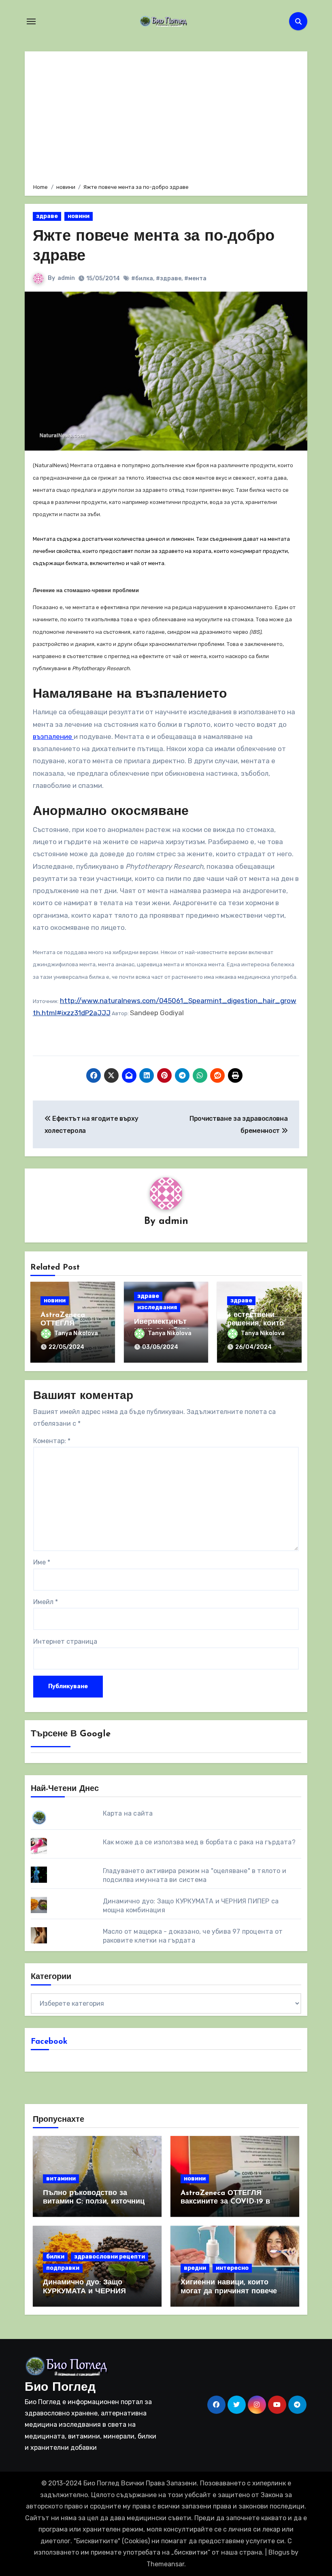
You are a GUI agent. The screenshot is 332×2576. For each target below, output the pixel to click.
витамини (61, 2179)
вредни (195, 2268)
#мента (195, 278)
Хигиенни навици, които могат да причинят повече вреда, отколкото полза (229, 2291)
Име (42, 1562)
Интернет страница (65, 1641)
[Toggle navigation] (31, 21)
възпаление (53, 737)
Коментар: (52, 1441)
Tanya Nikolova (76, 1333)
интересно (232, 2268)
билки (55, 2257)
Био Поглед (60, 2388)
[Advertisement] (167, 116)
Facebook (49, 2042)
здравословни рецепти (110, 2257)
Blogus (279, 2552)
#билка (142, 278)
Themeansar (165, 2564)
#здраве (169, 278)
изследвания (157, 1307)
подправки (63, 2268)
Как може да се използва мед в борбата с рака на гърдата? (199, 1842)
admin (66, 278)
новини (79, 216)
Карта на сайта (128, 1813)
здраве (47, 216)
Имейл (46, 1602)
